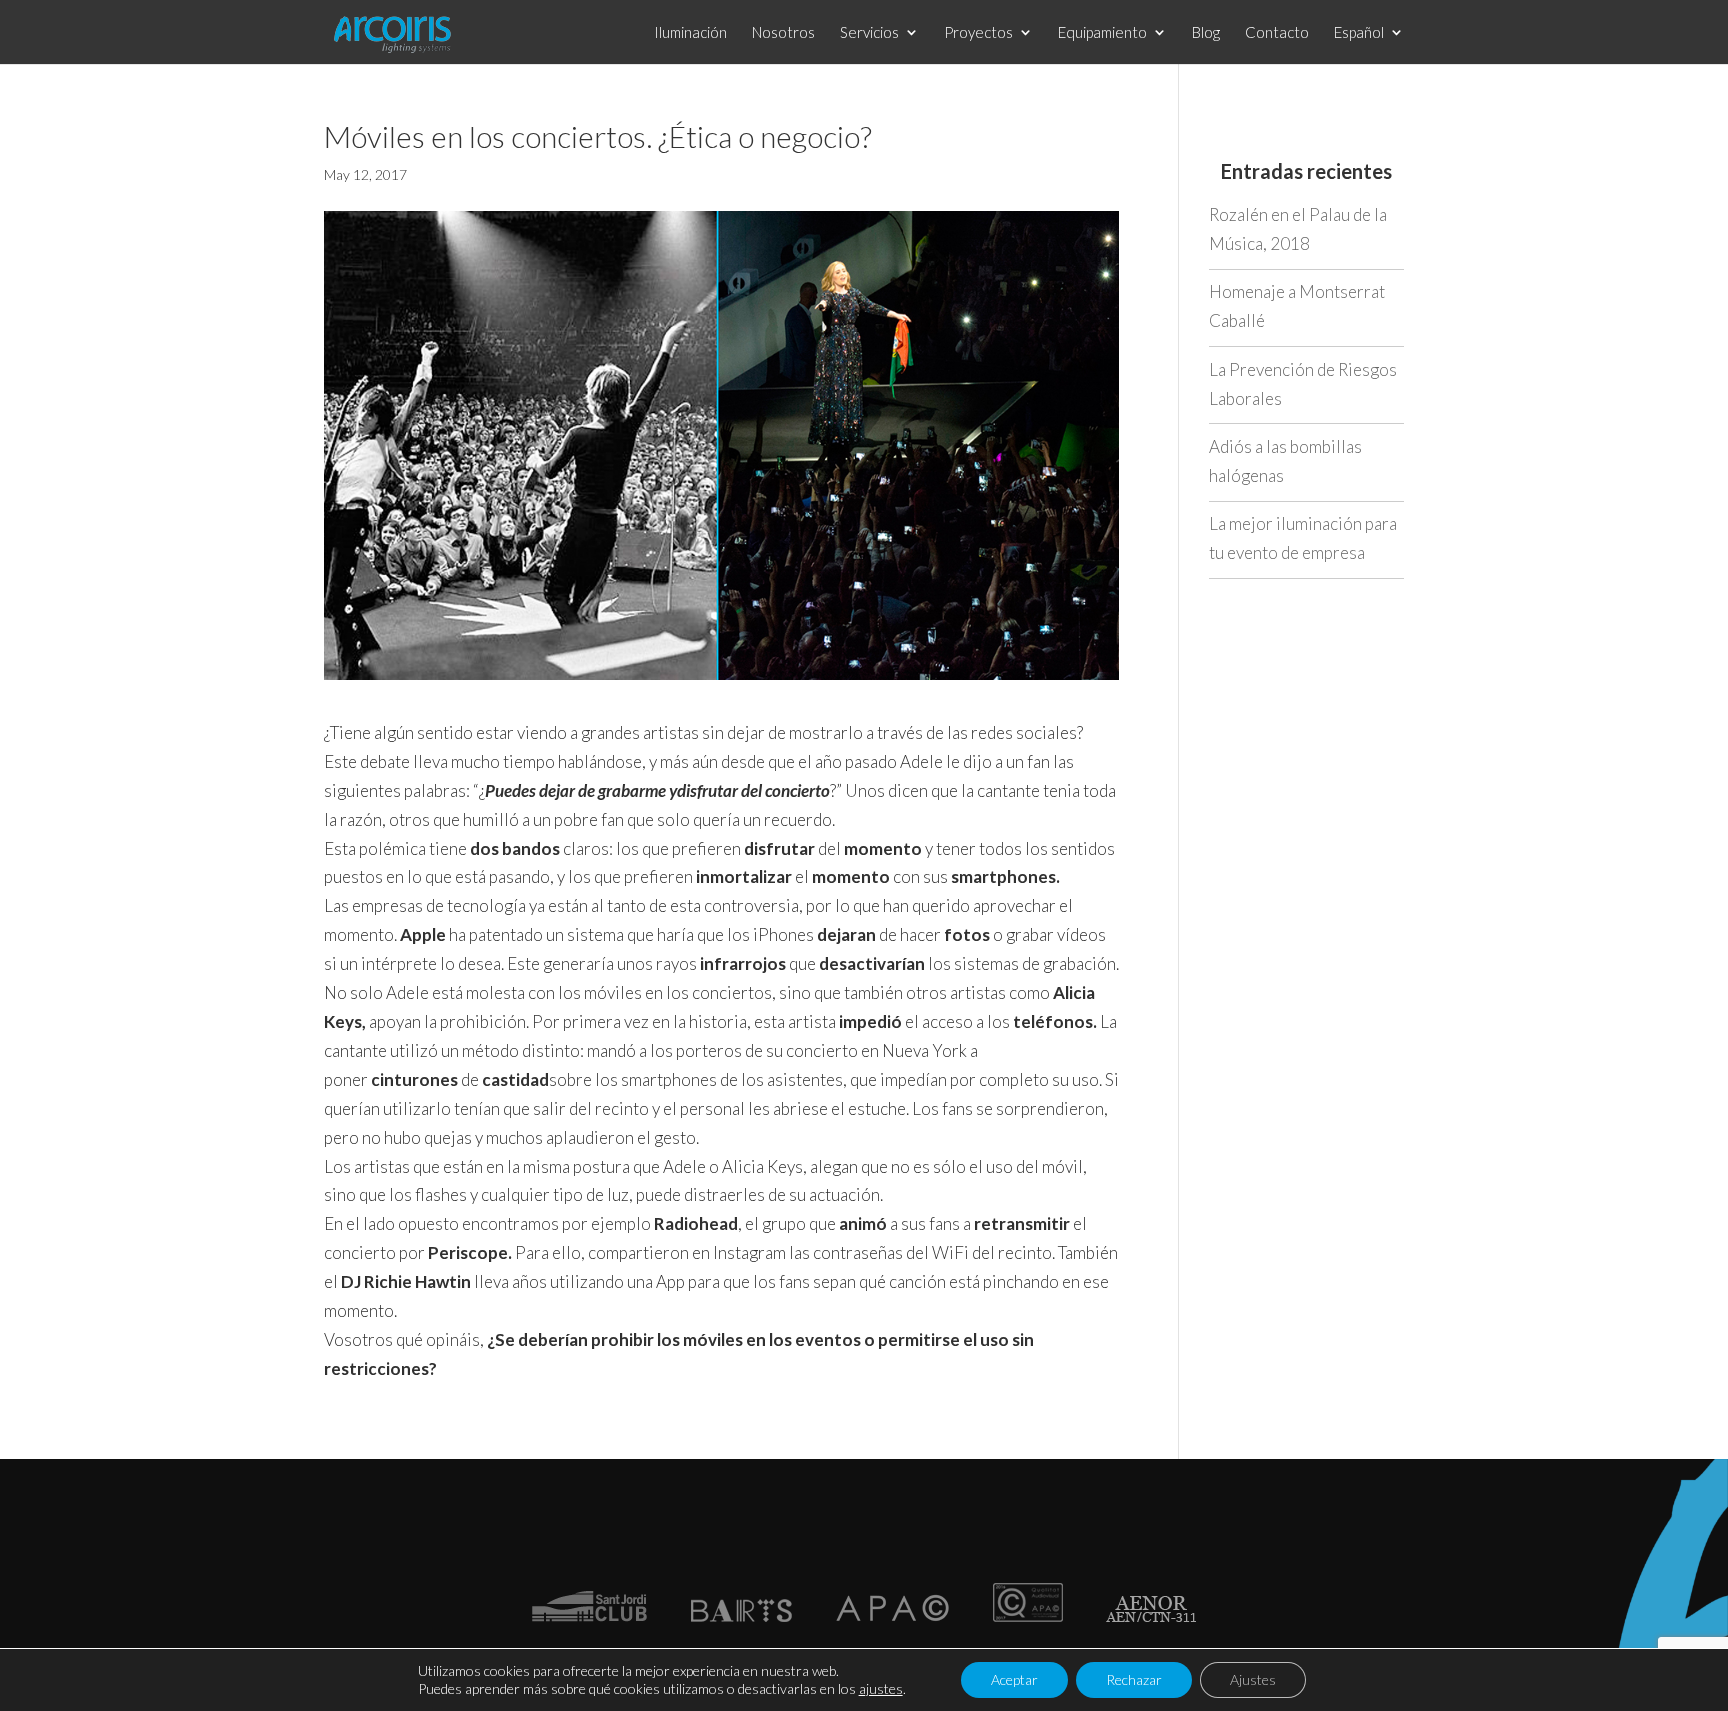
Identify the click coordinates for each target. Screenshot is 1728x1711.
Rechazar (1134, 1679)
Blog (1206, 33)
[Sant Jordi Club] (589, 1615)
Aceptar (1014, 1679)
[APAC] (892, 1615)
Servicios (869, 33)
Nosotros (783, 33)
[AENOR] (1151, 1615)
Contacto (1277, 33)
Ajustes (1253, 1679)
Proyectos (978, 33)
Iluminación (690, 33)
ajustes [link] (881, 1688)
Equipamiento (1102, 33)
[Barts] (741, 1615)
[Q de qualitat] (1028, 1615)
